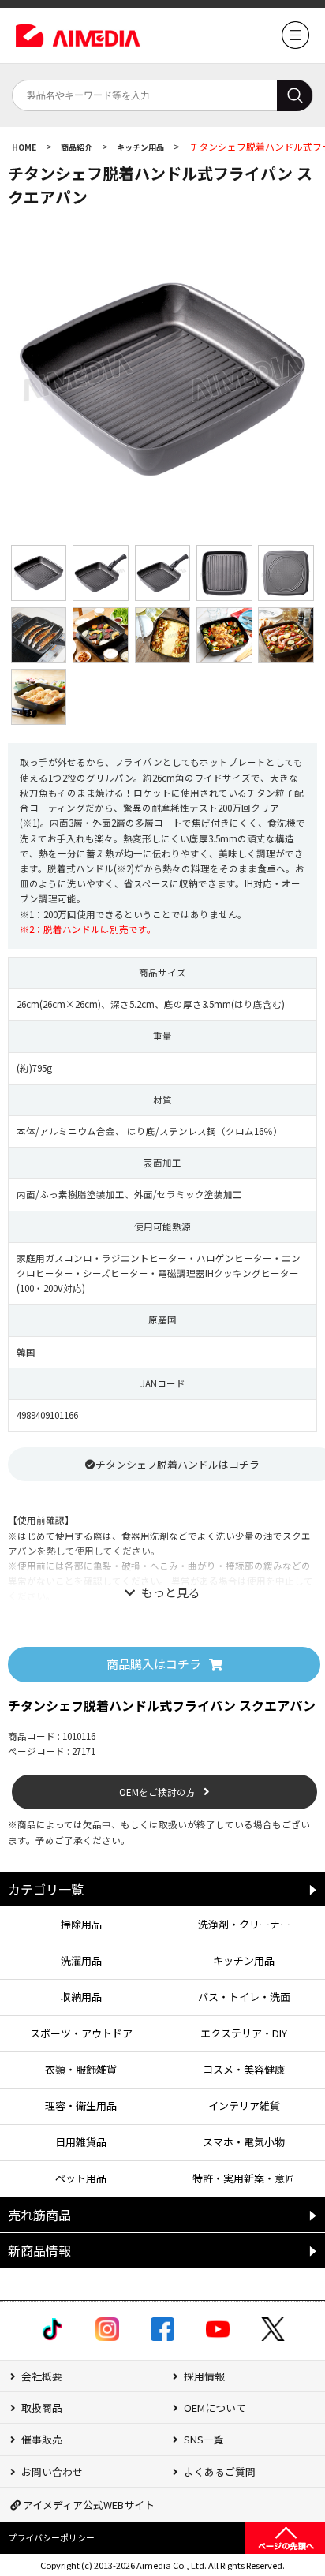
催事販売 (41, 2439)
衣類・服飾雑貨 (81, 2069)
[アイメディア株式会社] (295, 45)
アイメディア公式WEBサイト (88, 2505)
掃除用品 (81, 1924)
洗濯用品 (81, 1960)
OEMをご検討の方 (157, 1792)
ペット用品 (81, 2178)
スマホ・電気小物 (244, 2142)
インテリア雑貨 (244, 2106)
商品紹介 (77, 147)
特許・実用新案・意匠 (244, 2178)
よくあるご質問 (219, 2471)
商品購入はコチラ (154, 1664)
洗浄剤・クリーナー (244, 1924)
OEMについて (214, 2408)
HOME (25, 147)
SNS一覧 (203, 2439)
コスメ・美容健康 (244, 2069)
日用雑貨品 (81, 2142)
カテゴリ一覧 (46, 1889)
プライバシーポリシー (51, 2537)
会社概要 (41, 2376)
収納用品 (81, 1997)
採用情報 (203, 2376)
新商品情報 (39, 2250)
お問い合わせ (51, 2471)
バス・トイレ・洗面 (244, 1997)
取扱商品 (41, 2408)
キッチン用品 (141, 147)
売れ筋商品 (39, 2215)
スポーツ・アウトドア (81, 2033)
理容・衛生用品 (81, 2106)
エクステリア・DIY (244, 2033)
